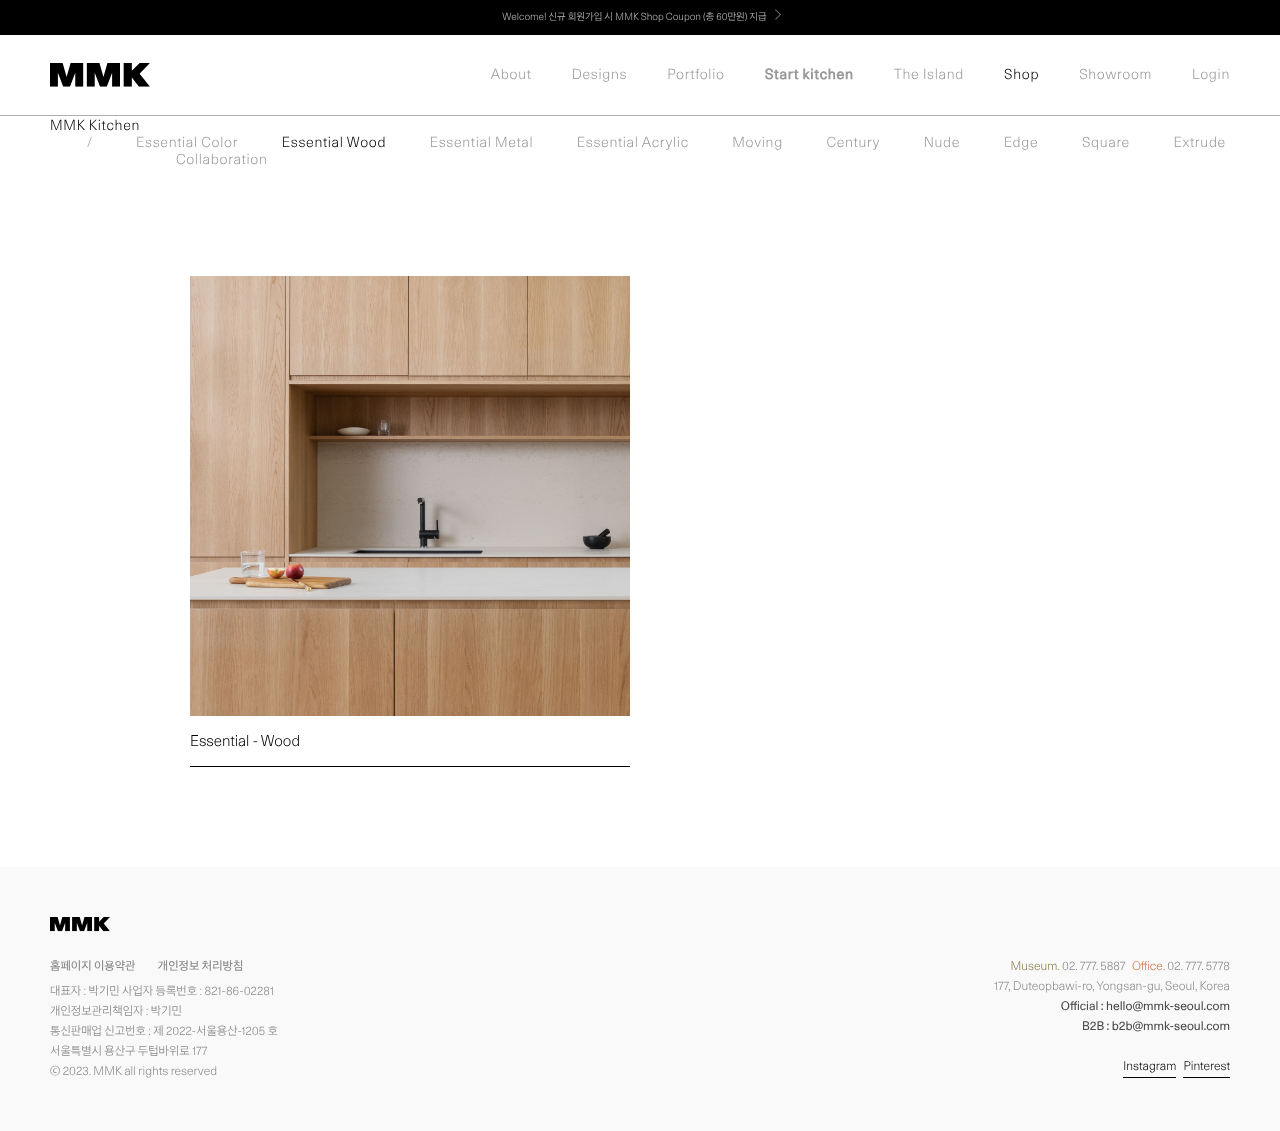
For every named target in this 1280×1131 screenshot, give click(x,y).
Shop (1021, 75)
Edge (1021, 143)
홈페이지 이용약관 (92, 965)
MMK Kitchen (95, 126)
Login (1211, 75)
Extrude (1199, 143)
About (511, 75)
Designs (600, 75)
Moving (757, 143)
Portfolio (695, 75)
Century (853, 143)
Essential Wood (334, 143)
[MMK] (100, 75)
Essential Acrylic (633, 143)
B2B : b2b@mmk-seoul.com (1156, 1025)
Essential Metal (482, 143)
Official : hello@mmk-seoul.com (1145, 1005)
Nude (942, 143)
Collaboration (221, 160)
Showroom (1115, 75)
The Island (929, 75)
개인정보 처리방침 (200, 965)
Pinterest (1206, 1065)
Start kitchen (809, 75)
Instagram (1149, 1065)
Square (1106, 143)
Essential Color (187, 143)
